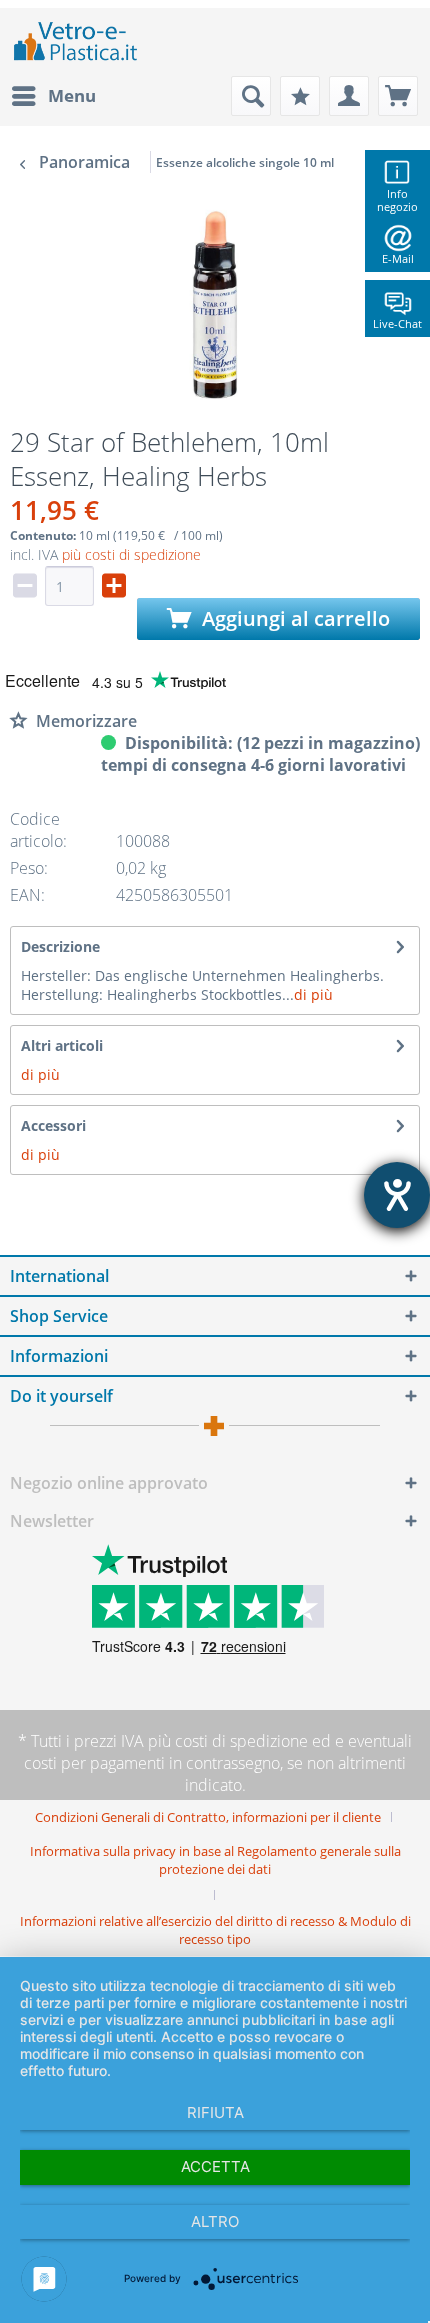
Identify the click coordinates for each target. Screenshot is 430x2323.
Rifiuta (215, 2112)
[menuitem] (53, 96)
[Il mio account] (349, 96)
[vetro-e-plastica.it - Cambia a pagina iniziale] (76, 42)
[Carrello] (398, 96)
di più (313, 994)
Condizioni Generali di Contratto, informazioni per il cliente (208, 1817)
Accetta (215, 2166)
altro (215, 2221)
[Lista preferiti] (300, 96)
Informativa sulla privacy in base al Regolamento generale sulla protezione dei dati (215, 1860)
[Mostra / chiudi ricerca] (251, 96)
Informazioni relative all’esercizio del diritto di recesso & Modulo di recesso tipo (215, 1930)
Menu (72, 95)
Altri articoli (62, 1045)
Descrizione (60, 946)
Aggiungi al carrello (293, 618)
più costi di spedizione (131, 554)
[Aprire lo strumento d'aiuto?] (397, 1195)
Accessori (53, 1125)
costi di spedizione (241, 1741)
